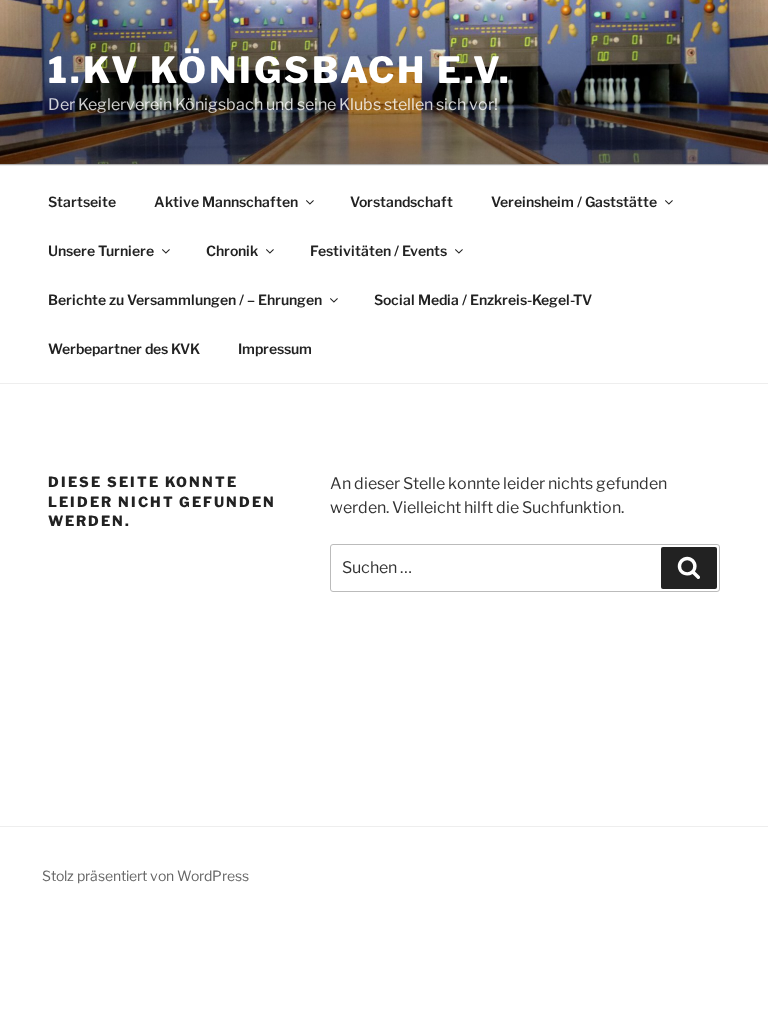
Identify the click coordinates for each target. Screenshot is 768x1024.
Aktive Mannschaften (226, 201)
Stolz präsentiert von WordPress (145, 875)
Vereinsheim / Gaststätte (574, 201)
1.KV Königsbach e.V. (280, 70)
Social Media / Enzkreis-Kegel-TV (483, 299)
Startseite (82, 201)
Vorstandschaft (401, 201)
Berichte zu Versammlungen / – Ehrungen (185, 299)
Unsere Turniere (101, 250)
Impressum (275, 348)
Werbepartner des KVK (124, 348)
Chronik (232, 250)
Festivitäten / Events (378, 250)
